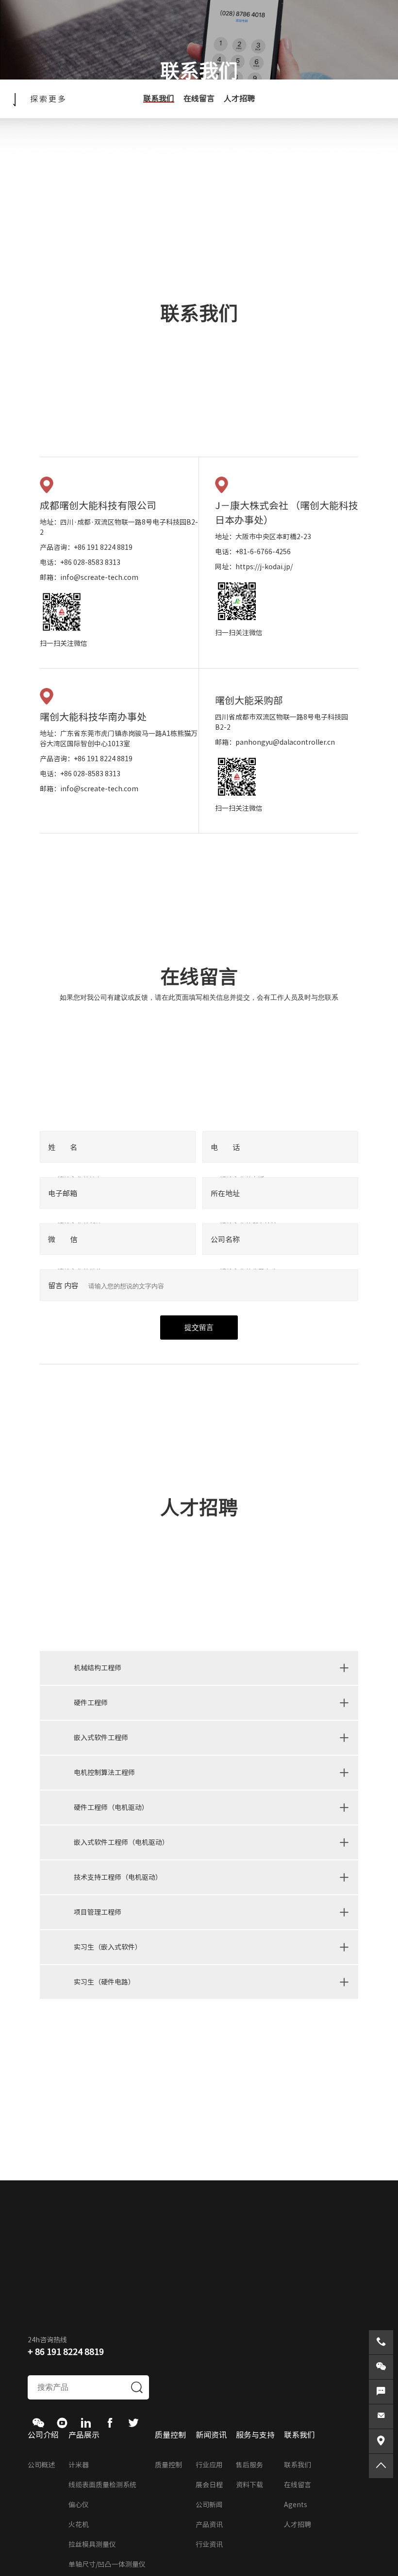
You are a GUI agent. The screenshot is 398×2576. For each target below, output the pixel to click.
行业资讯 (209, 2544)
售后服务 (249, 2465)
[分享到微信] (38, 2423)
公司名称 (225, 1240)
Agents (296, 2505)
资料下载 (249, 2485)
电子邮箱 (63, 1193)
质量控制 (168, 2465)
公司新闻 (209, 2505)
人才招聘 (239, 98)
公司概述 (41, 2465)
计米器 (79, 2465)
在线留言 (199, 98)
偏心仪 (79, 2505)
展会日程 (209, 2485)
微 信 (63, 1240)
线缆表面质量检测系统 (102, 2485)
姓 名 (63, 1147)
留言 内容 (63, 1286)
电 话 (225, 1147)
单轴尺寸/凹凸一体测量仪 (107, 2564)
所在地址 (225, 1193)
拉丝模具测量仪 (92, 2544)
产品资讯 (209, 2525)
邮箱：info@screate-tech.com (89, 577)
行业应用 (209, 2465)
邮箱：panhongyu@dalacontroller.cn (275, 742)
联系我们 (159, 98)
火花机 (79, 2525)
